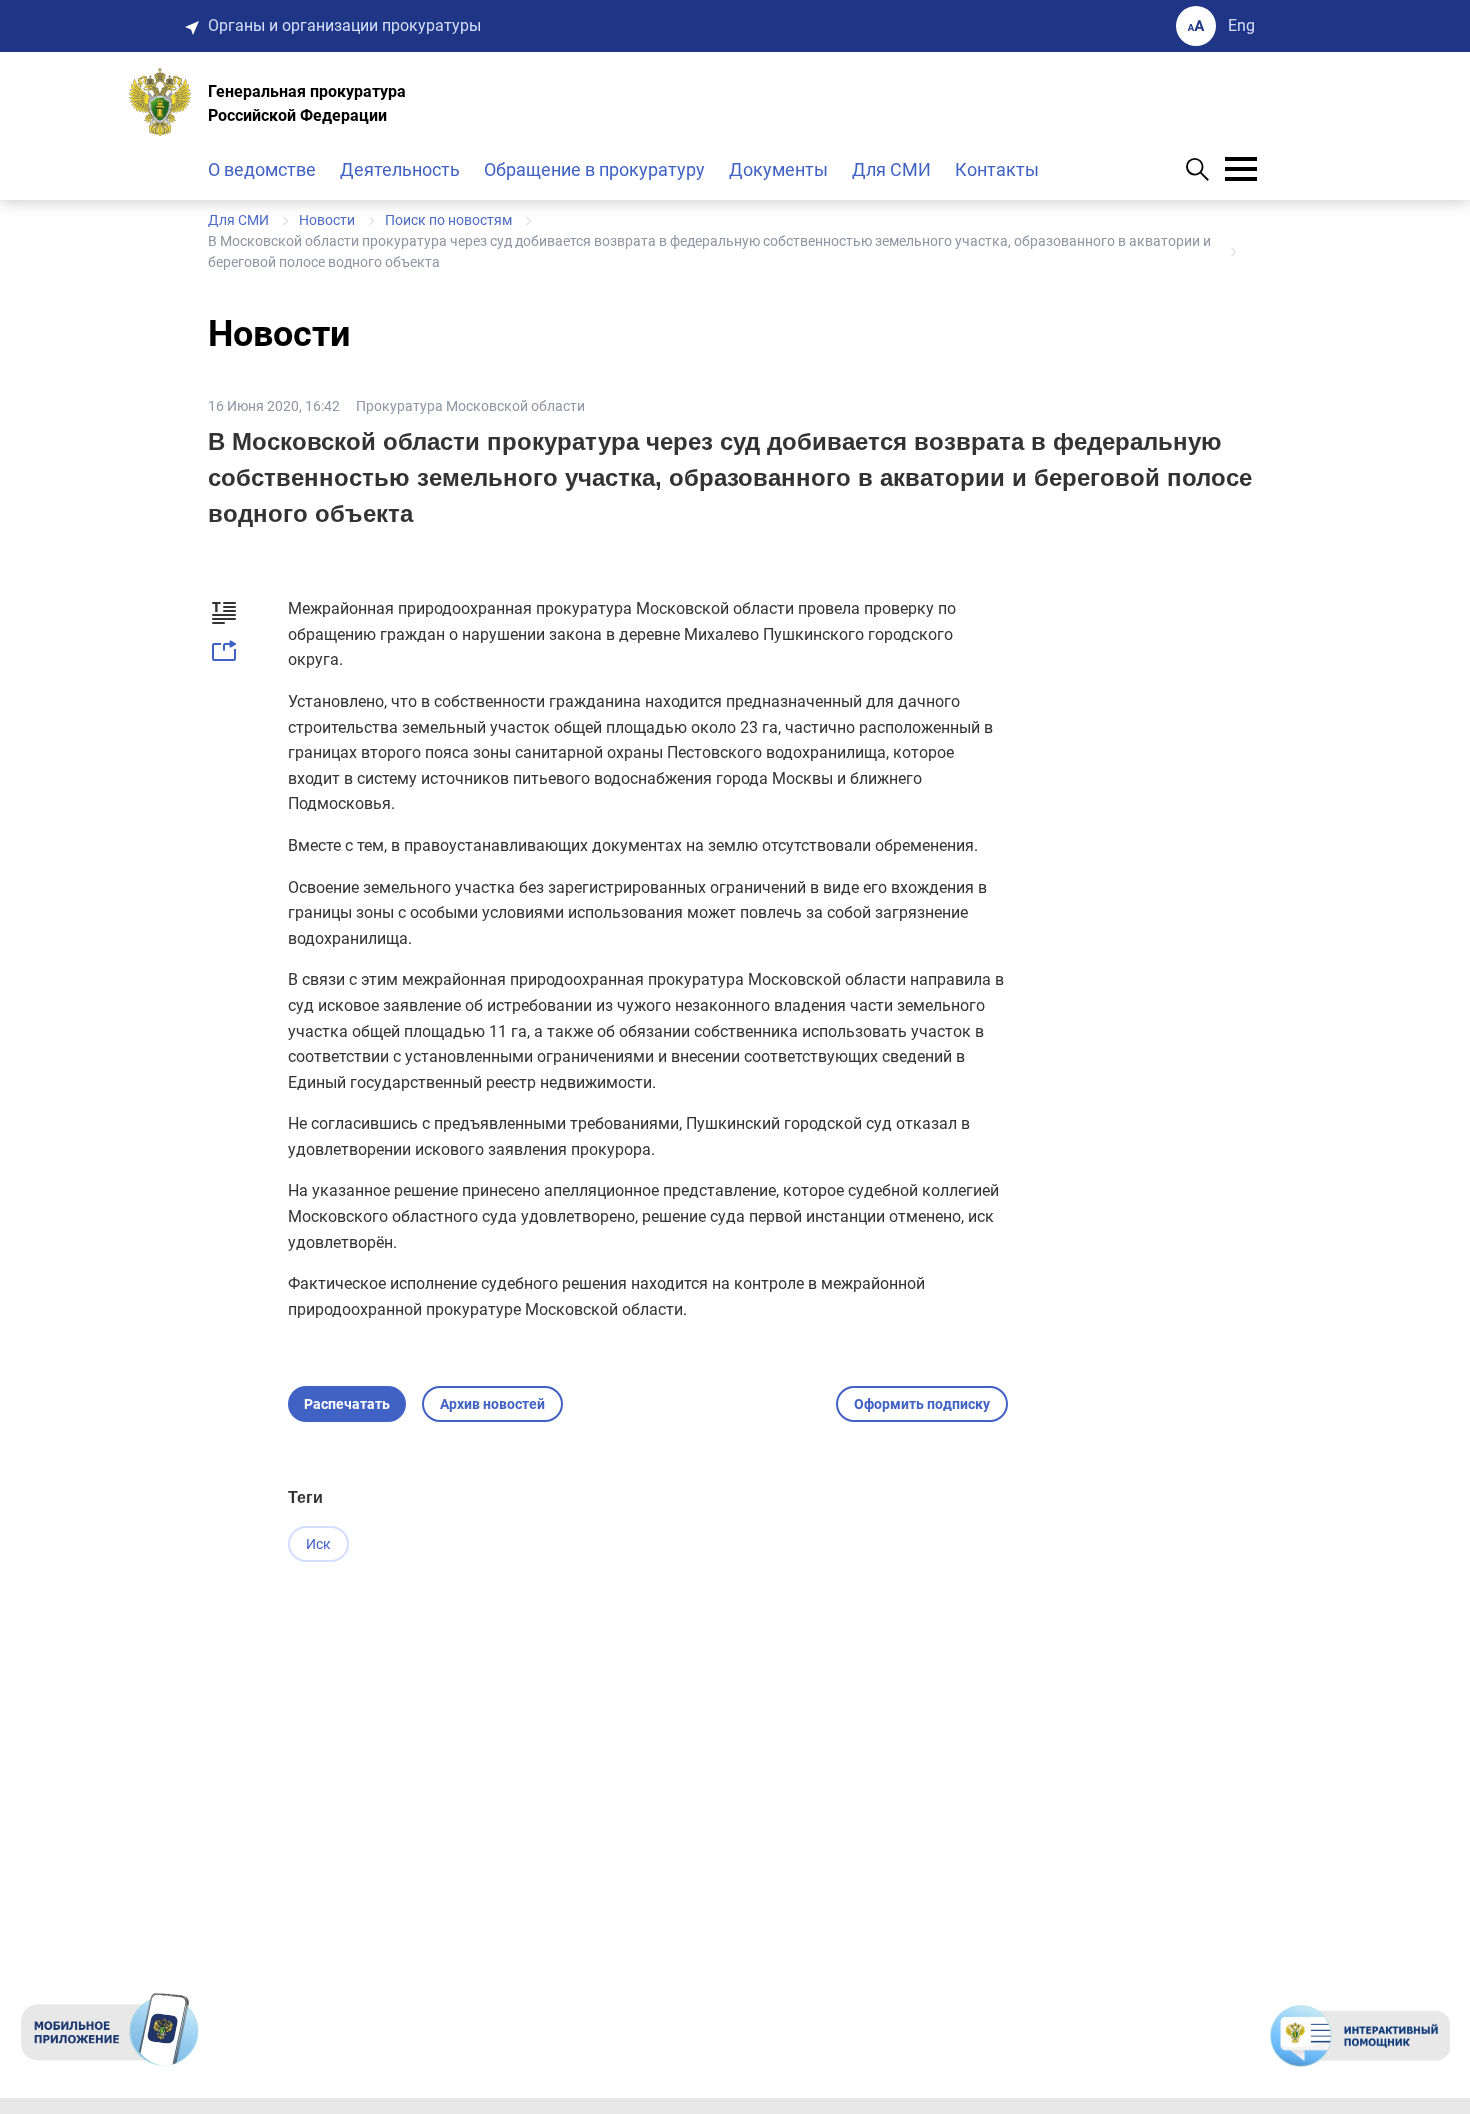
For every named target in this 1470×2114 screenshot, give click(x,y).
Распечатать (347, 1404)
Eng (1241, 25)
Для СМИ (891, 169)
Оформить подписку (922, 1404)
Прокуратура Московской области (470, 406)
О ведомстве (262, 169)
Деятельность (400, 169)
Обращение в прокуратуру (594, 169)
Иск (318, 1544)
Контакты (997, 169)
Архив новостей (492, 1404)
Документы (778, 169)
